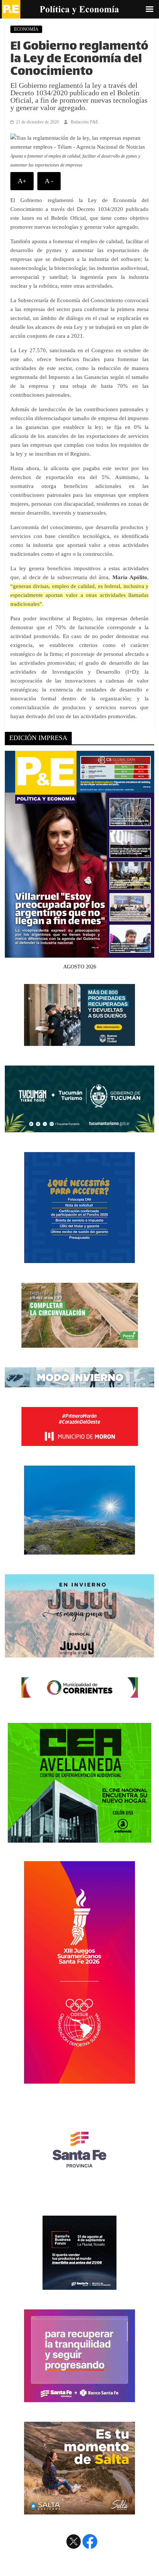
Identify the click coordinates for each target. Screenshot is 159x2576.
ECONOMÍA (26, 29)
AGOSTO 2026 (80, 967)
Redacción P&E (84, 122)
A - (49, 181)
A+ (22, 181)
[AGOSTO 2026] (79, 953)
